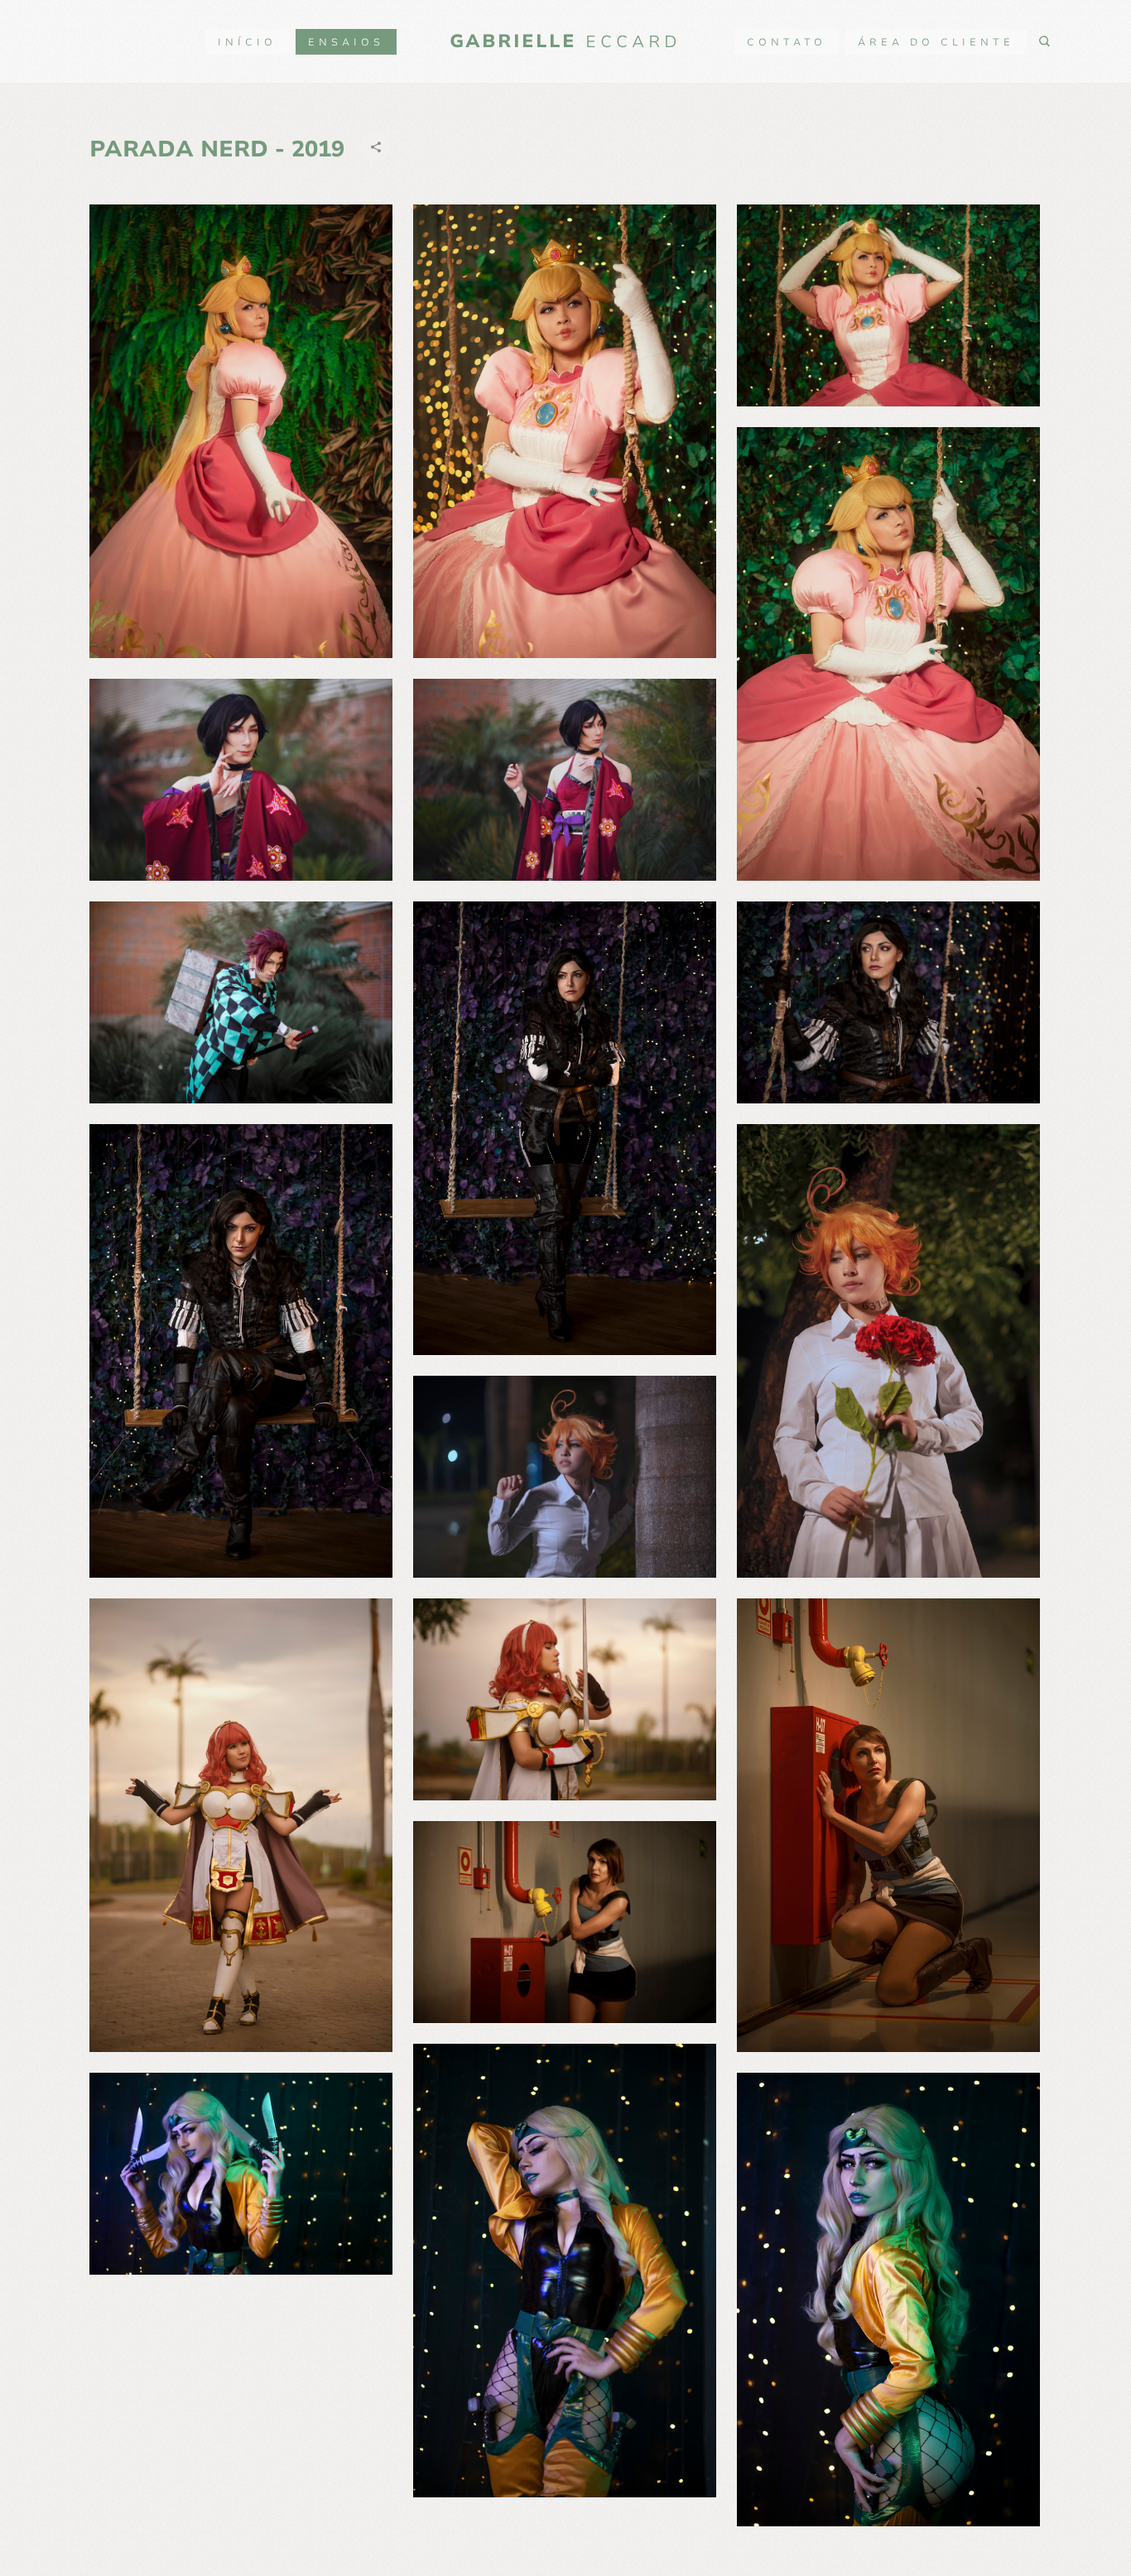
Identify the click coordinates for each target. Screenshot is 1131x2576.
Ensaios (346, 42)
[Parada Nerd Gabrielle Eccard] (241, 431)
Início (247, 42)
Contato (787, 42)
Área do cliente (936, 42)
